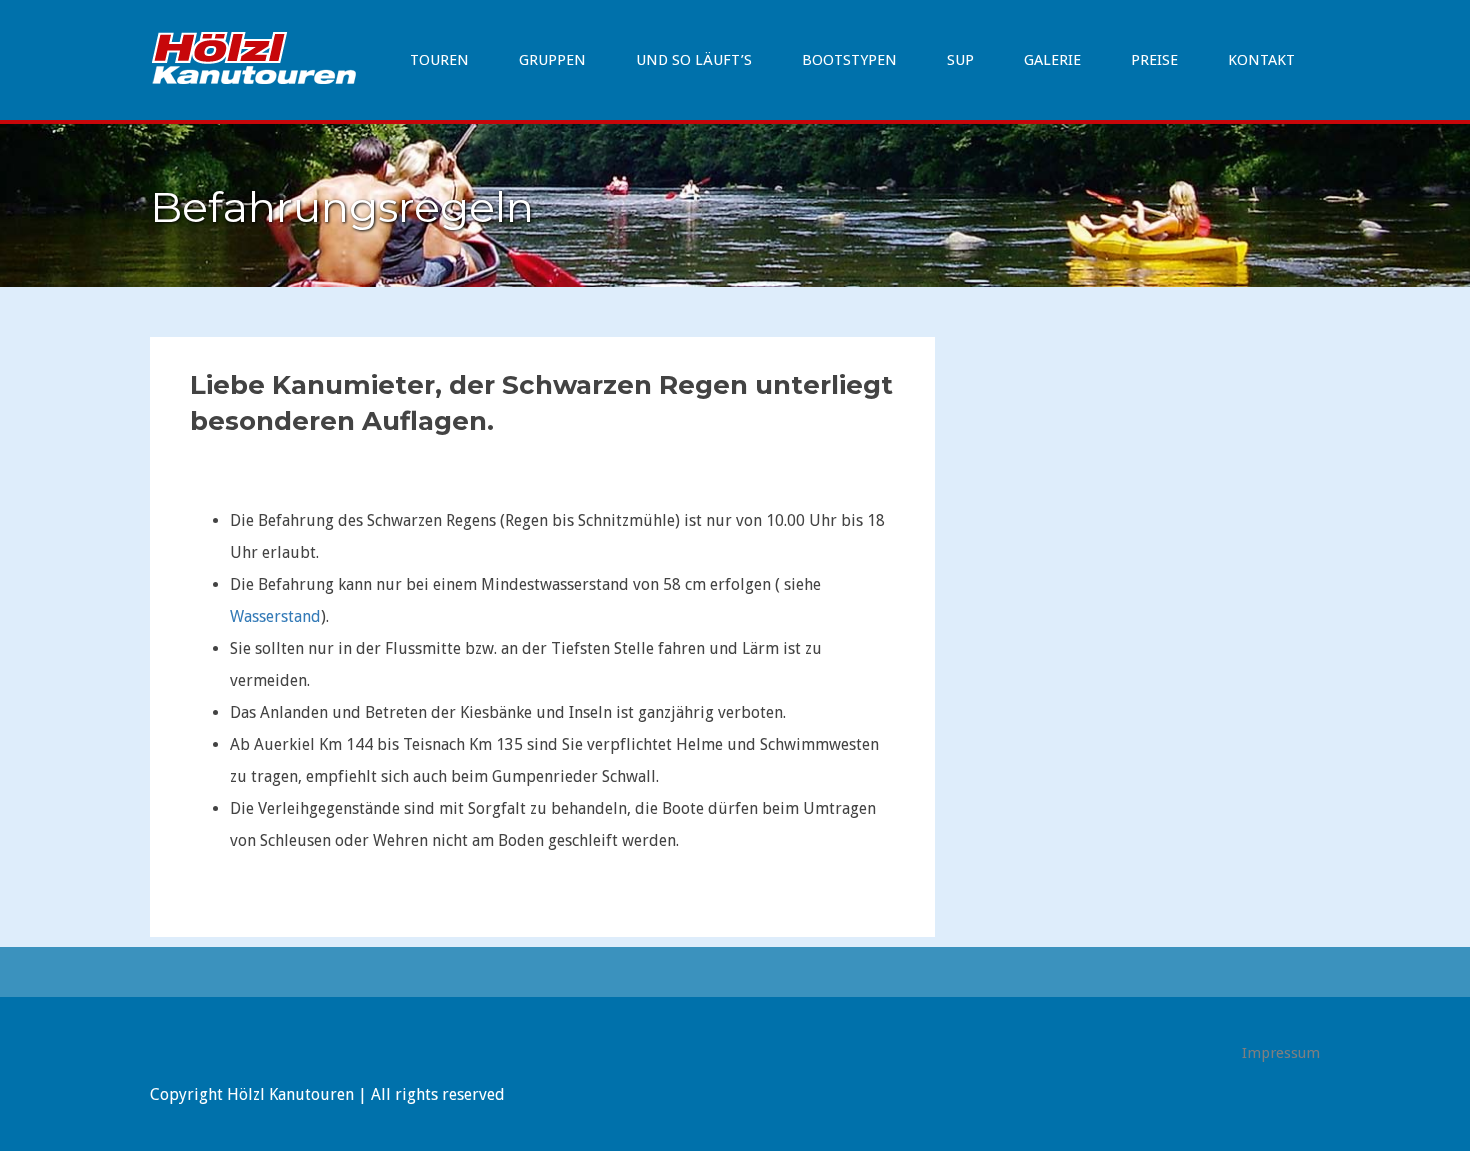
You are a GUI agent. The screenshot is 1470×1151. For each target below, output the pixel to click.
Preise (1154, 60)
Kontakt (1261, 60)
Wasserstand (275, 616)
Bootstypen (849, 60)
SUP (960, 60)
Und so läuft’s (694, 60)
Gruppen (552, 60)
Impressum (1281, 1053)
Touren (439, 60)
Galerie (1052, 60)
